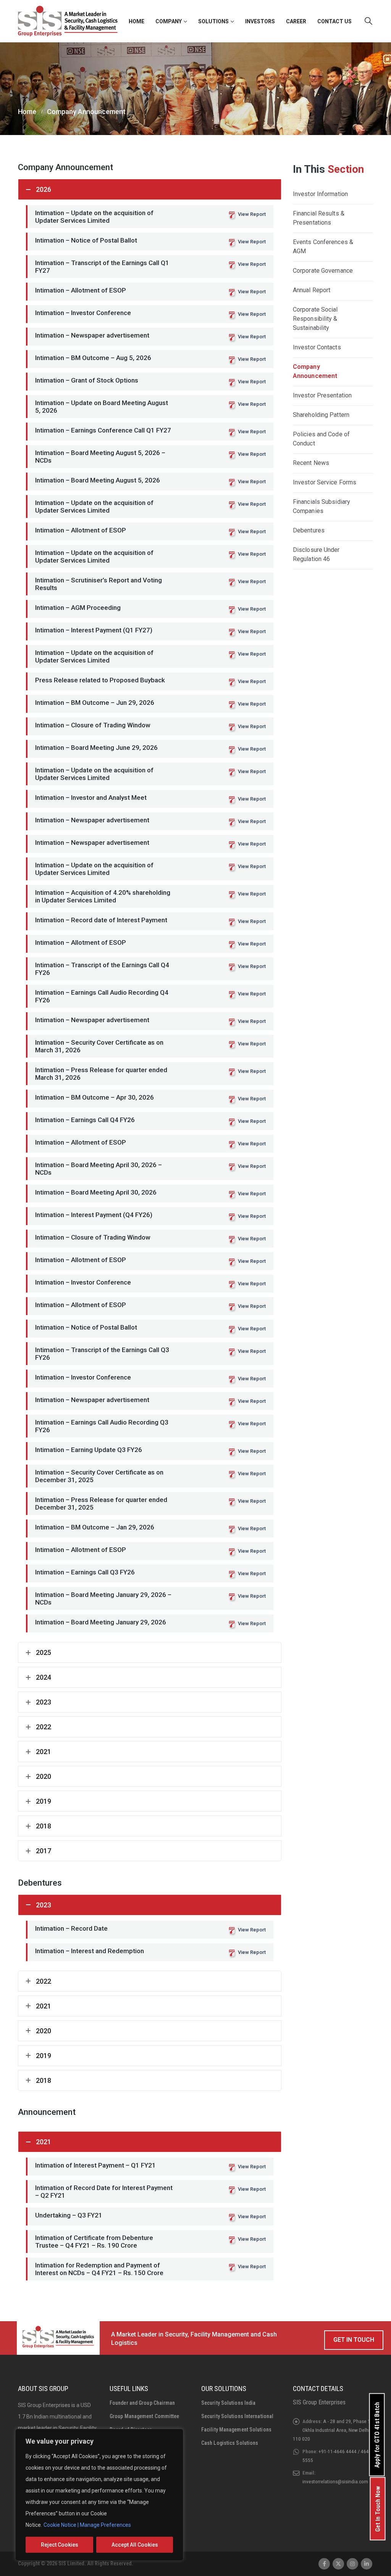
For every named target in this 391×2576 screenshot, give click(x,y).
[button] (368, 21)
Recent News (311, 463)
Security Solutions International (237, 2416)
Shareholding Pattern (321, 415)
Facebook (324, 2564)
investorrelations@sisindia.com (335, 2481)
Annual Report (312, 290)
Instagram (352, 2564)
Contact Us (334, 21)
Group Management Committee (145, 2416)
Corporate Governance (323, 271)
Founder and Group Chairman (142, 2403)
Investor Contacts (317, 347)
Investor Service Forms (325, 482)
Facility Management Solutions (236, 2430)
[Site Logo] (68, 21)
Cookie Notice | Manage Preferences (87, 2525)
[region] (99, 2495)
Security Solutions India (228, 2403)
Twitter (338, 2564)
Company (169, 21)
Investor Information (320, 194)
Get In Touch (354, 2340)
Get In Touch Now (378, 2509)
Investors (260, 21)
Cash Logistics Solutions (230, 2443)
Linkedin (367, 2564)
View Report (252, 214)
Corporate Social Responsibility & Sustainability (315, 319)
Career (296, 21)
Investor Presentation (322, 395)
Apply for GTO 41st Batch (377, 2435)
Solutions (213, 21)
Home (137, 21)
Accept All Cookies (135, 2545)
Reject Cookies (60, 2545)
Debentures (309, 530)
